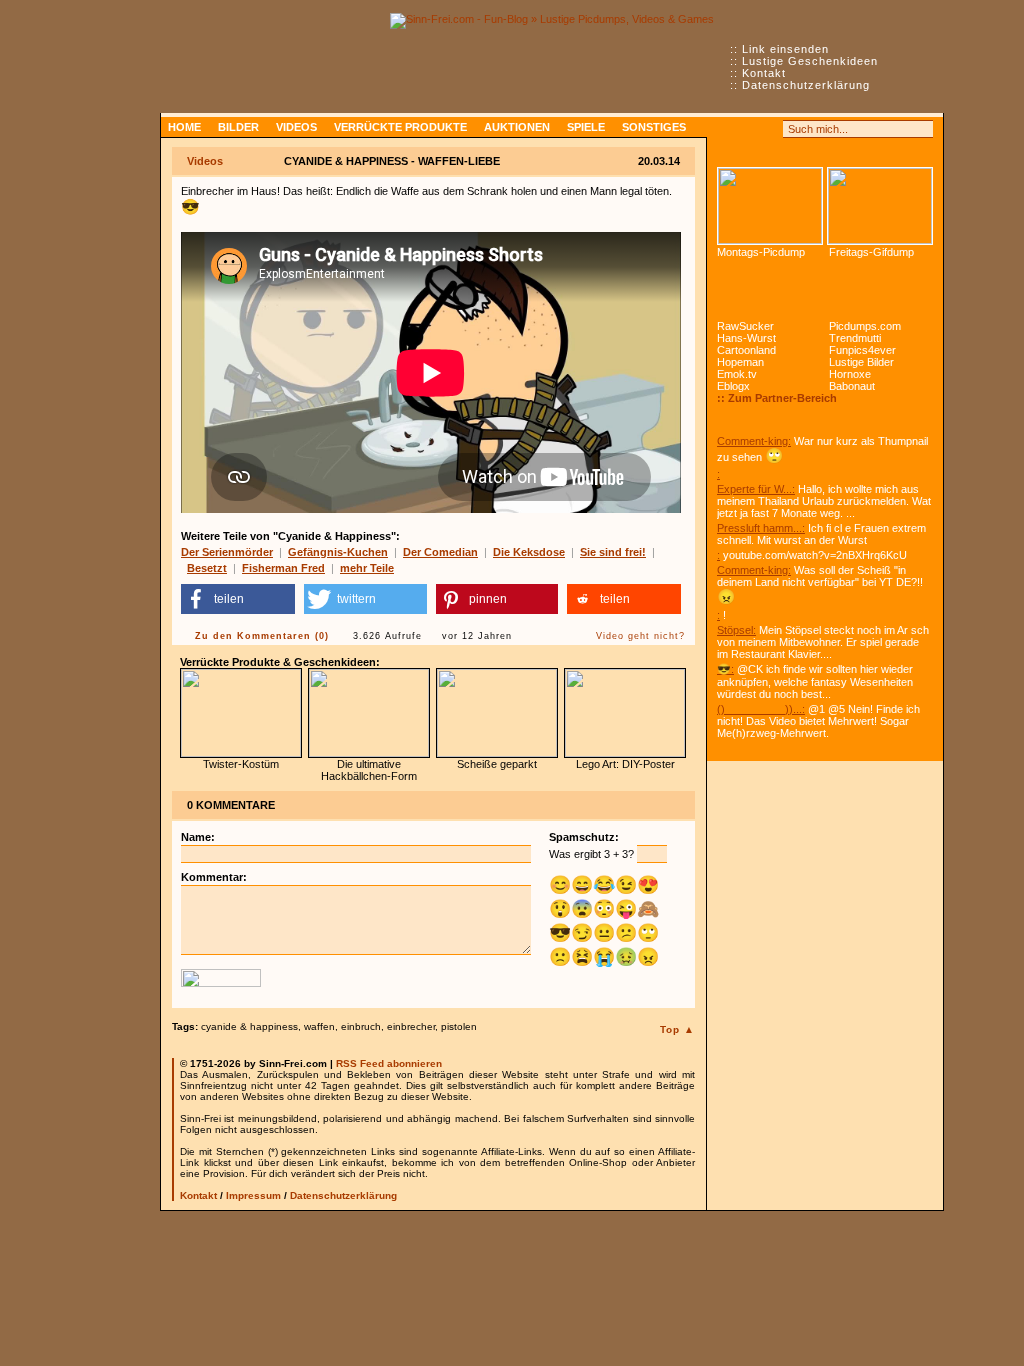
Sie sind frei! (613, 552)
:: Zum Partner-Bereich (777, 398)
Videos (296, 127)
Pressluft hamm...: (761, 528)
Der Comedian (440, 552)
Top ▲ (677, 1029)
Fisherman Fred (283, 568)
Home (184, 127)
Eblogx (733, 386)
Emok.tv (737, 374)
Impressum (253, 1195)
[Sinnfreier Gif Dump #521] (880, 206)
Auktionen (517, 127)
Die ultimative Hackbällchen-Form (369, 770)
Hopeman (740, 362)
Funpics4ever (862, 350)
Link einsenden (785, 49)
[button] (238, 599)
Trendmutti (855, 338)
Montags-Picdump (761, 252)
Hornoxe (850, 374)
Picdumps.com (865, 326)
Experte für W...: (756, 489)
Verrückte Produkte (400, 127)
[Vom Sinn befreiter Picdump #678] (770, 206)
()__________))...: (761, 709)
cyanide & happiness (249, 1026)
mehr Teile (367, 568)
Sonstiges (654, 127)
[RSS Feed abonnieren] (726, 129)
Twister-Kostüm (241, 764)
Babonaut (852, 386)
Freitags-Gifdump (871, 252)
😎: (725, 669)
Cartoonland (746, 350)
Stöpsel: (736, 630)
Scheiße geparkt (497, 764)
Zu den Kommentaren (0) (262, 636)
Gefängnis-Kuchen (338, 552)
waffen (319, 1026)
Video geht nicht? (640, 636)
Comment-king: (754, 441)
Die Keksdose (529, 552)
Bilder (238, 127)
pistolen (459, 1026)
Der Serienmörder (227, 552)
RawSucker (745, 326)
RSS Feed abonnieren (389, 1063)
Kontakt (764, 73)
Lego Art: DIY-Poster (625, 764)
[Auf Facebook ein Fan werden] (748, 129)
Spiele (586, 127)
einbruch (361, 1026)
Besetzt (207, 568)
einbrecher (411, 1026)
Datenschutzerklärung (806, 85)
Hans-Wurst (746, 338)
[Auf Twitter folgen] (770, 129)
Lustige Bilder (861, 362)
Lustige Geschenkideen (810, 61)
